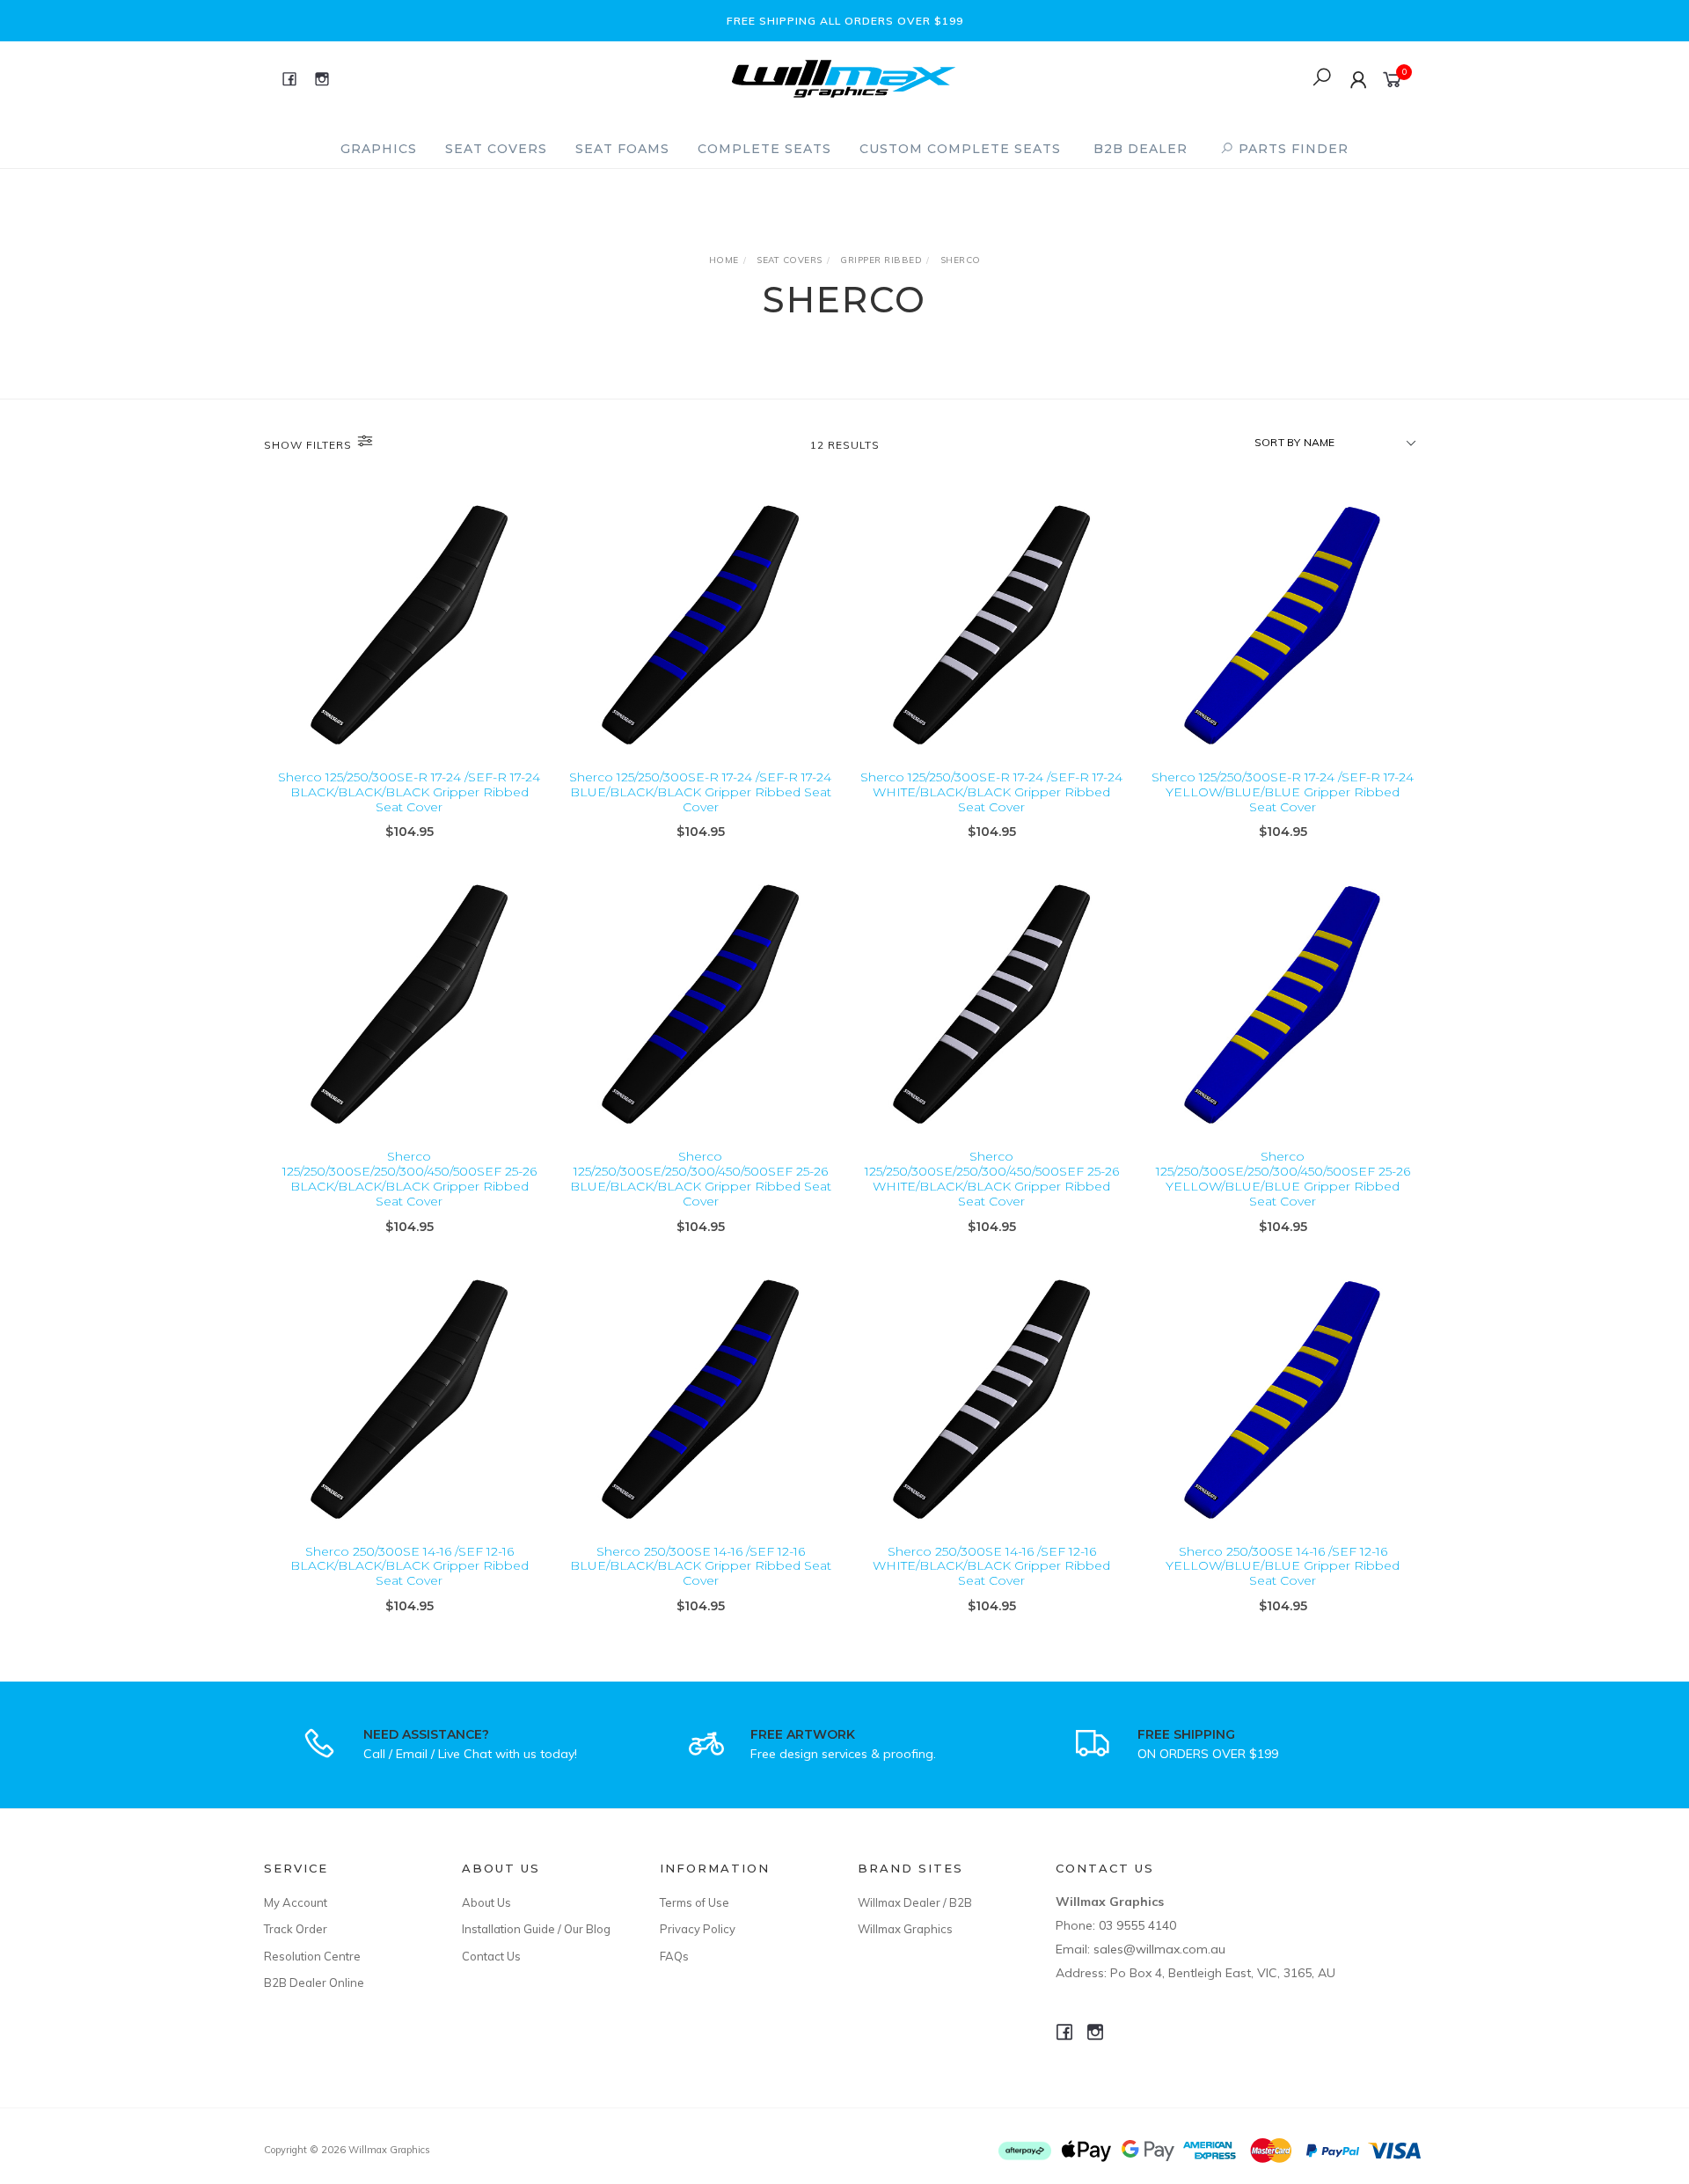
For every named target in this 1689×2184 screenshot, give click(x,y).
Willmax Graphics (905, 1929)
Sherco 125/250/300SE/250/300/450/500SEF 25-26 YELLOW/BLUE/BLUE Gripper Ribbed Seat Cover (1283, 1178)
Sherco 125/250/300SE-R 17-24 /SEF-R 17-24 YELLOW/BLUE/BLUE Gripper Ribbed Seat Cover (1283, 792)
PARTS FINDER (1291, 149)
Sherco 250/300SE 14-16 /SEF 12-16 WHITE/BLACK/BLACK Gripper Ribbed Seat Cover (991, 1566)
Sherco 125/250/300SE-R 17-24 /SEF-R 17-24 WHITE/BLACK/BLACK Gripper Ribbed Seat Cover (991, 792)
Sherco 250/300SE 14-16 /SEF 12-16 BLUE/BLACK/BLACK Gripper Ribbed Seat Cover (701, 1566)
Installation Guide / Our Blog (536, 1929)
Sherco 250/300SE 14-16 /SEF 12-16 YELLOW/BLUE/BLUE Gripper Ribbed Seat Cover (1283, 1566)
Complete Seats (764, 149)
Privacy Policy (698, 1929)
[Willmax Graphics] (844, 77)
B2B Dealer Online (314, 1982)
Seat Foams (622, 149)
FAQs (674, 1956)
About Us (486, 1902)
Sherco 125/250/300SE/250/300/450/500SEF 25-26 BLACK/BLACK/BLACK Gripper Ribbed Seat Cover (409, 1178)
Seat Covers (496, 149)
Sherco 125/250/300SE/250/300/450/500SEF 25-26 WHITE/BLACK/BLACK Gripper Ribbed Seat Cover (992, 1178)
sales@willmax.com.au (1159, 1949)
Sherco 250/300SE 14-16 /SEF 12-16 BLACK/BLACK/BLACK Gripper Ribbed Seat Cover (409, 1566)
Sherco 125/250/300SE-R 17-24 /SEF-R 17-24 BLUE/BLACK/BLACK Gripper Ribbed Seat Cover (700, 792)
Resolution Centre (312, 1956)
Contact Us (491, 1956)
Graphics (379, 149)
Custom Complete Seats (960, 149)
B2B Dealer (1141, 149)
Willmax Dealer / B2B (915, 1902)
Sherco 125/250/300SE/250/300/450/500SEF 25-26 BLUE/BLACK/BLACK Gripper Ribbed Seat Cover (701, 1178)
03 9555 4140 (1137, 1925)
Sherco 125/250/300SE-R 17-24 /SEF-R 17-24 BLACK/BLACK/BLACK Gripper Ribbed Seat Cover (409, 792)
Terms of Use (695, 1902)
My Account (296, 1902)
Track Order (296, 1929)
